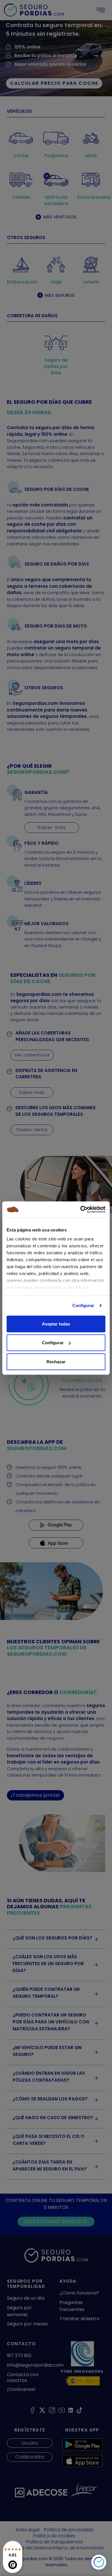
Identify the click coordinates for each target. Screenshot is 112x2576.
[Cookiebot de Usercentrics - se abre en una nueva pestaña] (81, 1210)
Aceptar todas (56, 1324)
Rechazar (56, 1361)
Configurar (83, 1305)
